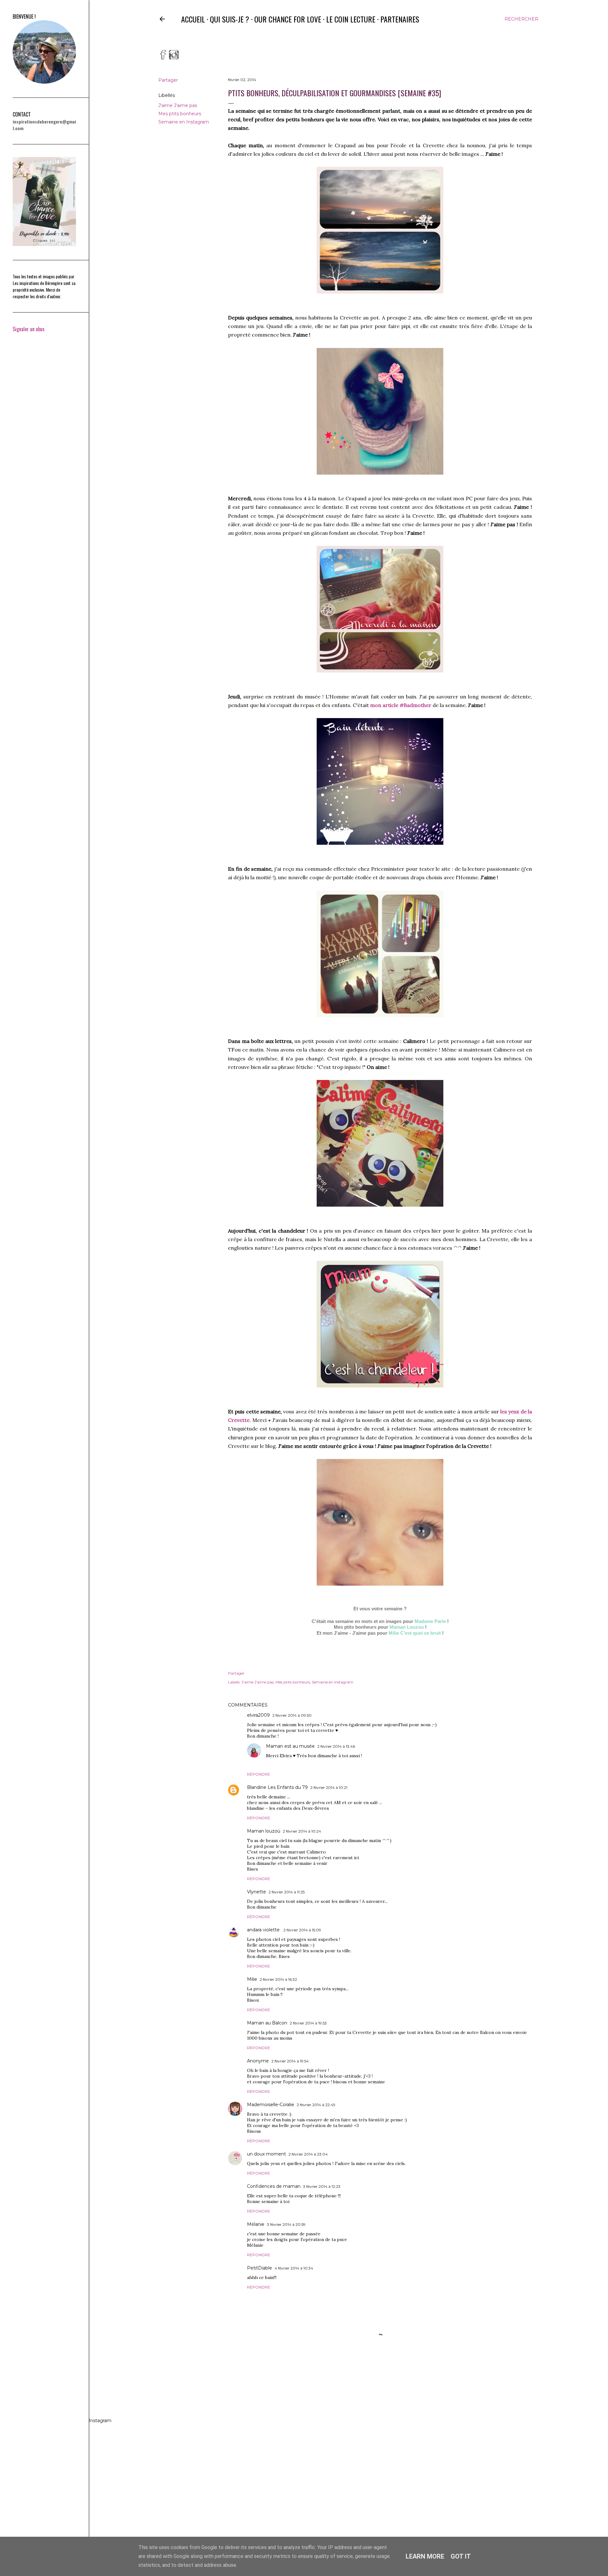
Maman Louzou (407, 1627)
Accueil (193, 19)
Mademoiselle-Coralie (271, 2105)
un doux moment (266, 2154)
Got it (461, 2556)
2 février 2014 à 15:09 (302, 1930)
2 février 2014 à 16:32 (278, 1979)
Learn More (425, 2556)
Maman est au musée (290, 1746)
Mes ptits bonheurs (180, 114)
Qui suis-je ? (230, 19)
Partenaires (400, 19)
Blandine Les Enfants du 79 (277, 1787)
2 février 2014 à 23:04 (308, 2154)
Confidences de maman (274, 2186)
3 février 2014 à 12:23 (322, 2186)
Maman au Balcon (267, 2023)
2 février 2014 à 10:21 (329, 1787)
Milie (252, 1979)
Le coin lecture (351, 19)
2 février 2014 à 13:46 (336, 1746)
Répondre (259, 1774)
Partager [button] (168, 80)
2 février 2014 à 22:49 (316, 2105)
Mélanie (256, 2224)
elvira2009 (258, 1715)
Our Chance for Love (288, 19)
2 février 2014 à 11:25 (287, 1892)
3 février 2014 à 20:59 (286, 2224)
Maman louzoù (264, 1831)
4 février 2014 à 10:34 (294, 2268)
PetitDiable (260, 2268)
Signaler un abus (29, 329)
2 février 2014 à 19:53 (308, 2023)
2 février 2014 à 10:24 (302, 1831)
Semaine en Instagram (184, 122)
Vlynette (256, 1892)
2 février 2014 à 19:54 (290, 2061)
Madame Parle (430, 1621)
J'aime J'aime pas (178, 105)
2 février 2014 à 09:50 (292, 1715)
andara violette (264, 1930)
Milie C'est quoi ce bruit (415, 1633)
